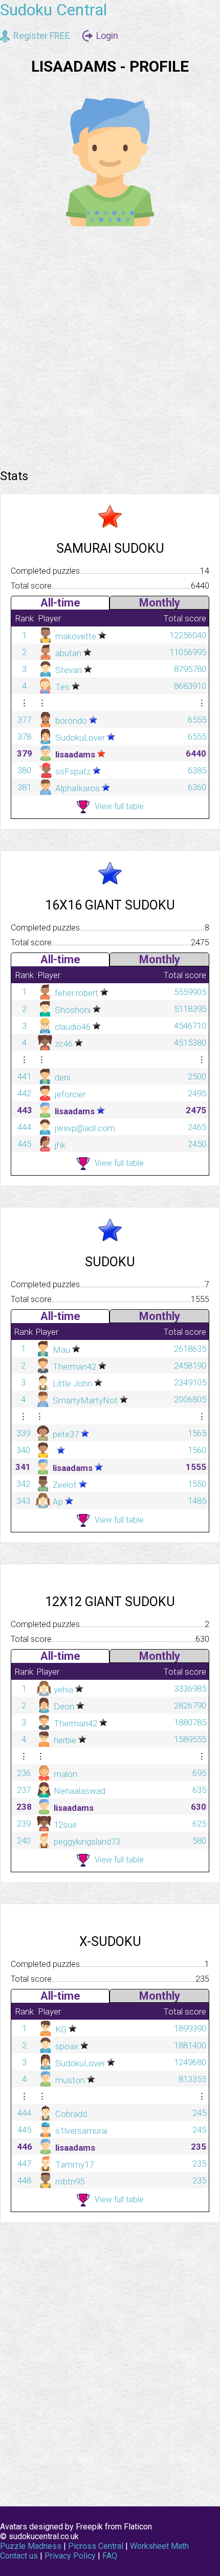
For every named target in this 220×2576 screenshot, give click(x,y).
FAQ (110, 2556)
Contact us (19, 2556)
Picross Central (96, 2546)
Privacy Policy (70, 2556)
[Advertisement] (110, 344)
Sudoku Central (53, 10)
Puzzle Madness (31, 2546)
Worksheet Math (159, 2546)
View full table (119, 806)
